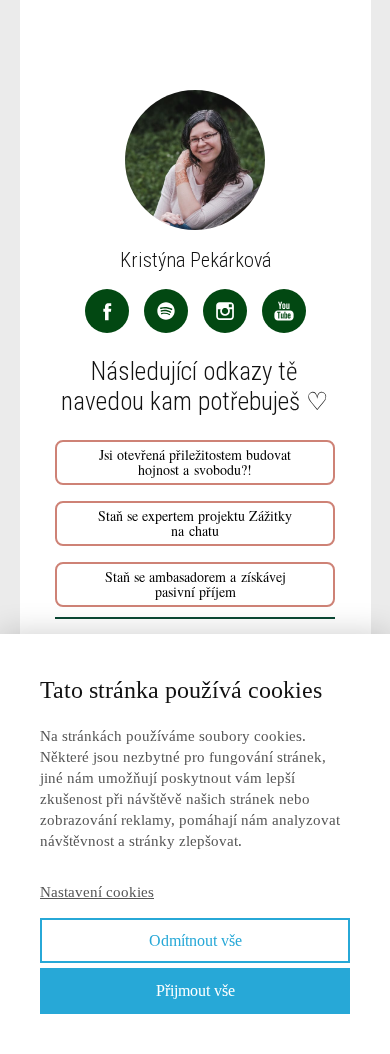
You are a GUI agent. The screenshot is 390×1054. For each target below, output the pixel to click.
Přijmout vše (195, 990)
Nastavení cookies (97, 892)
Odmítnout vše (195, 940)
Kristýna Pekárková (195, 260)
